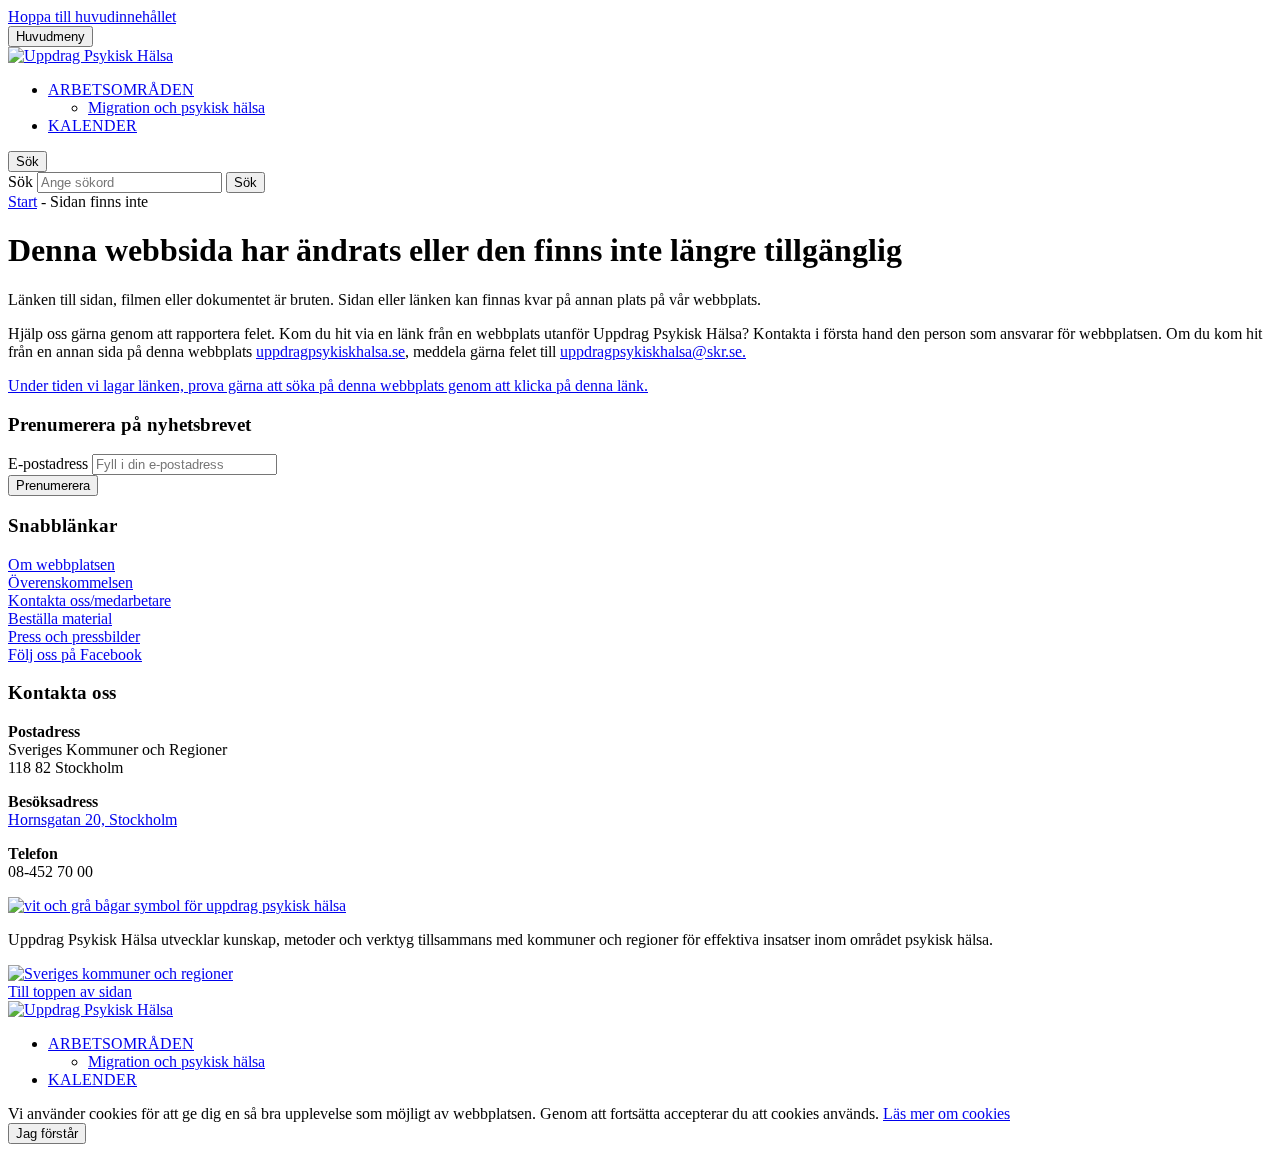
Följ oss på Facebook (75, 654)
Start (22, 201)
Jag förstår (47, 1133)
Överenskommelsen (70, 582)
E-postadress (48, 463)
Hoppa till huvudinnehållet (92, 16)
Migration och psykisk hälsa (176, 107)
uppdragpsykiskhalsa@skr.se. (653, 351)
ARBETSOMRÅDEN (121, 89)
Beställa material (60, 618)
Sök (20, 181)
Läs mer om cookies (946, 1113)
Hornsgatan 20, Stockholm (92, 819)
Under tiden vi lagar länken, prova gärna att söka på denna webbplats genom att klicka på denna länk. (328, 385)
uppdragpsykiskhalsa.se (330, 351)
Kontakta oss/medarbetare (89, 600)
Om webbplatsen (61, 564)
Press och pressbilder (74, 636)
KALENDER (92, 125)
